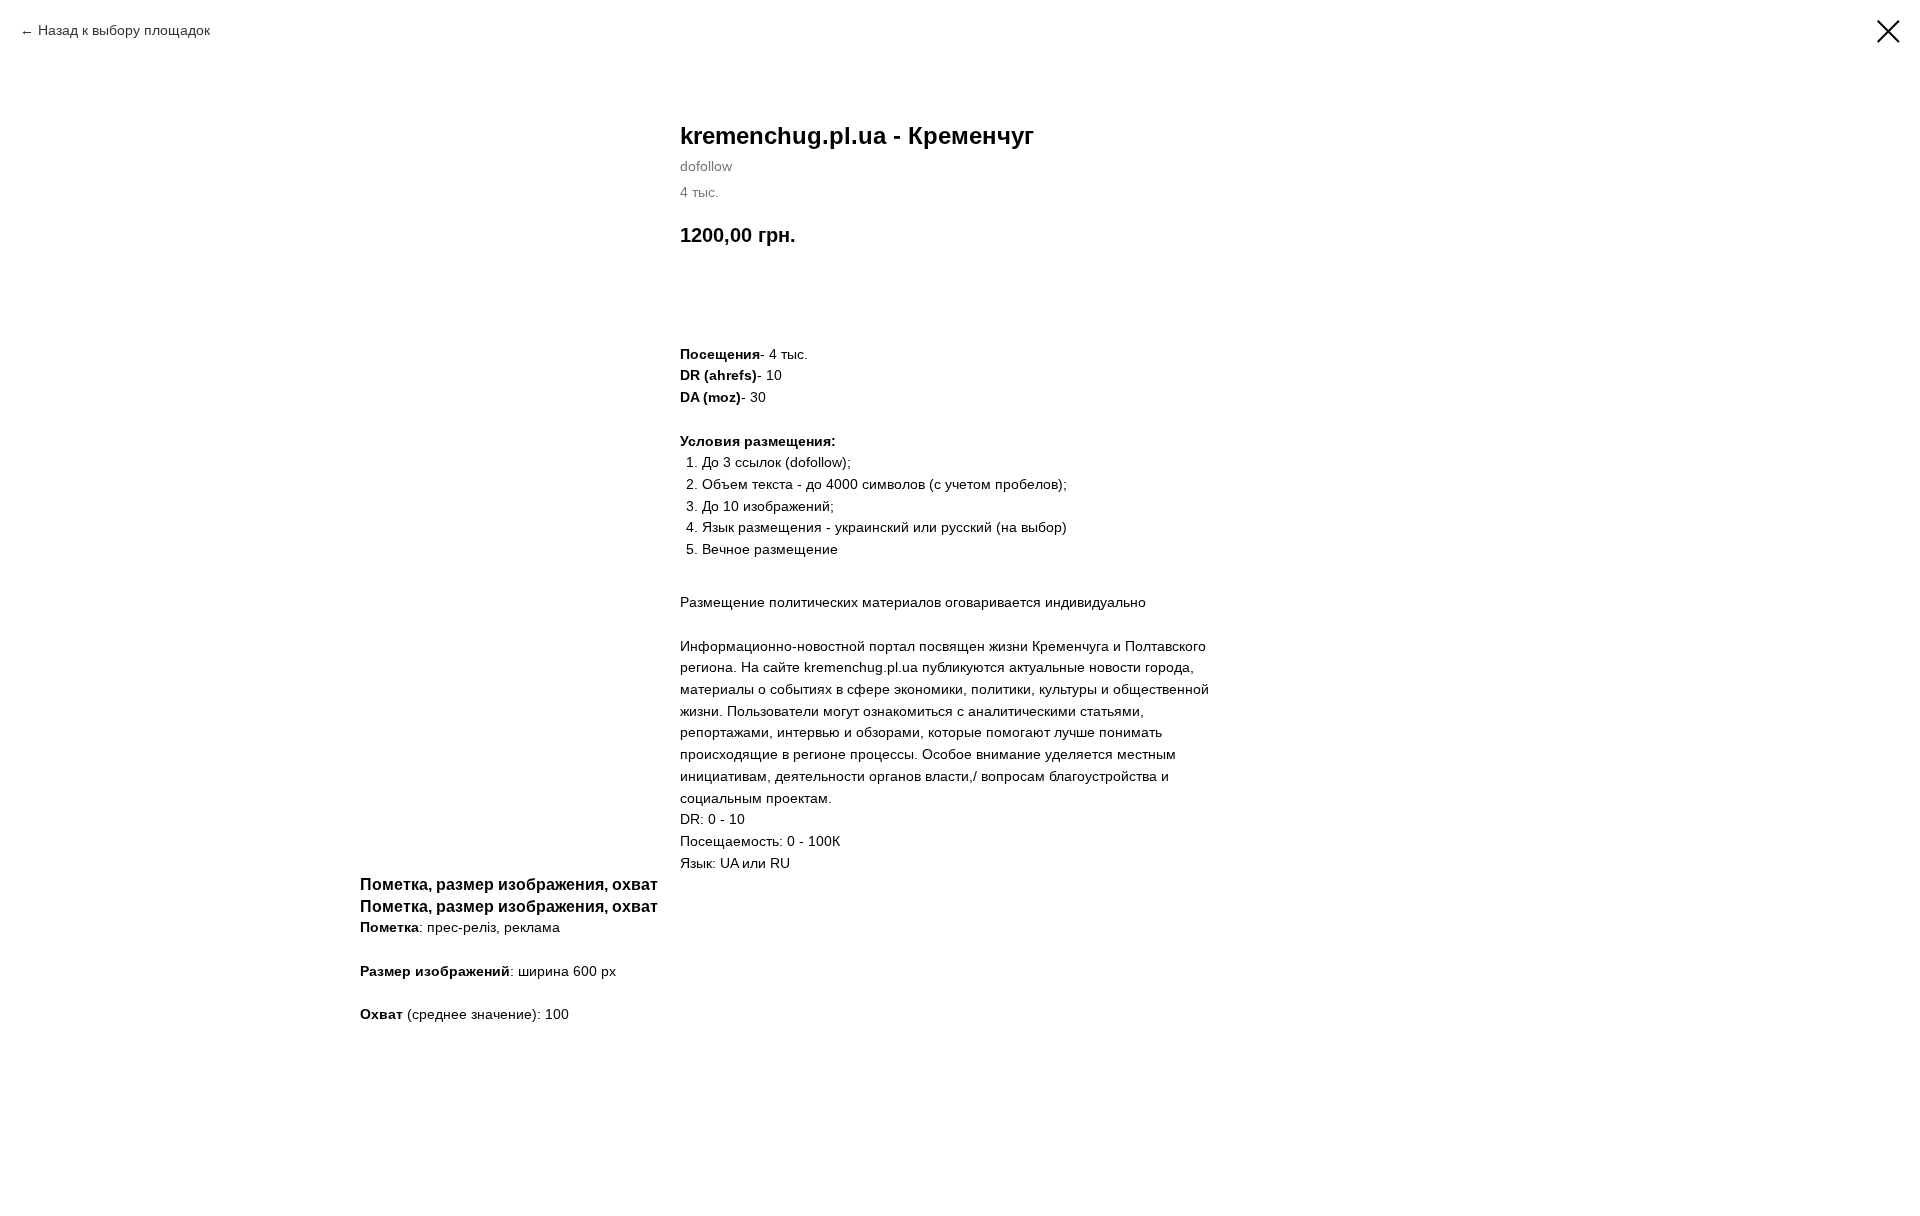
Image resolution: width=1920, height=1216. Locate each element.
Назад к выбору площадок (124, 30)
